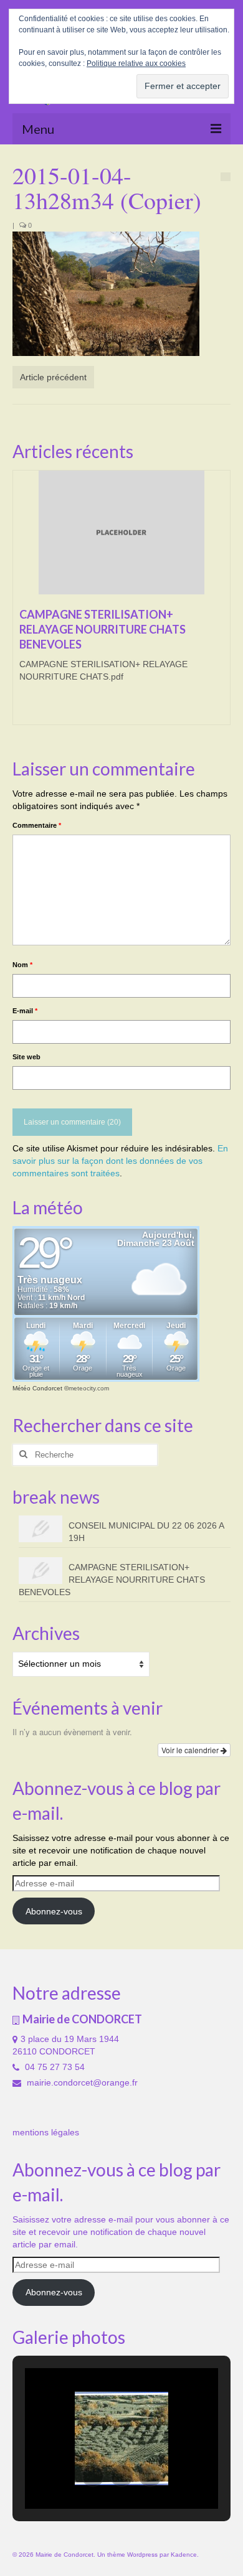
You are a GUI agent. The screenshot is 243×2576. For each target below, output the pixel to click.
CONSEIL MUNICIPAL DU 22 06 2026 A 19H (146, 1532)
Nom (22, 965)
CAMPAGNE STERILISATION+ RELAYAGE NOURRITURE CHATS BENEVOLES (112, 1580)
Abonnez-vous (54, 1911)
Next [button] (220, 603)
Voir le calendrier (191, 1750)
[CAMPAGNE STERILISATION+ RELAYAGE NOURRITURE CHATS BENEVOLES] (121, 533)
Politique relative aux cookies (136, 63)
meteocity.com (89, 1388)
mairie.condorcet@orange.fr (81, 2082)
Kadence (184, 2555)
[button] (93, 2476)
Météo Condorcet (37, 1388)
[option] (121, 604)
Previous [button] (23, 603)
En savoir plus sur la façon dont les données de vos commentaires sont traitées (120, 1161)
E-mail (25, 1011)
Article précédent (53, 377)
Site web (26, 1057)
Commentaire (37, 825)
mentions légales (46, 2132)
